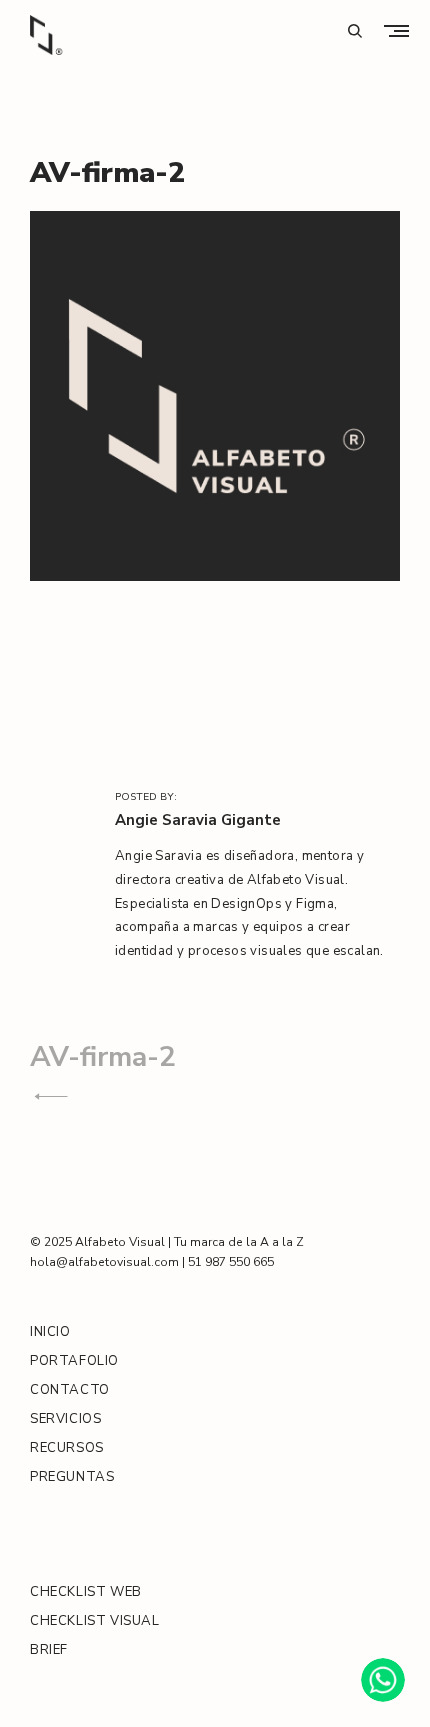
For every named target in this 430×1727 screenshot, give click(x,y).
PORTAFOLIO (74, 1361)
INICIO (50, 1332)
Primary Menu (401, 30)
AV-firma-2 (103, 1057)
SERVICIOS (65, 1419)
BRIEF (49, 1650)
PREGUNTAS (72, 1477)
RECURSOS (67, 1448)
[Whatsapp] (383, 1680)
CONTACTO (70, 1390)
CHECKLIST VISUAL (95, 1621)
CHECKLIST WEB (86, 1592)
